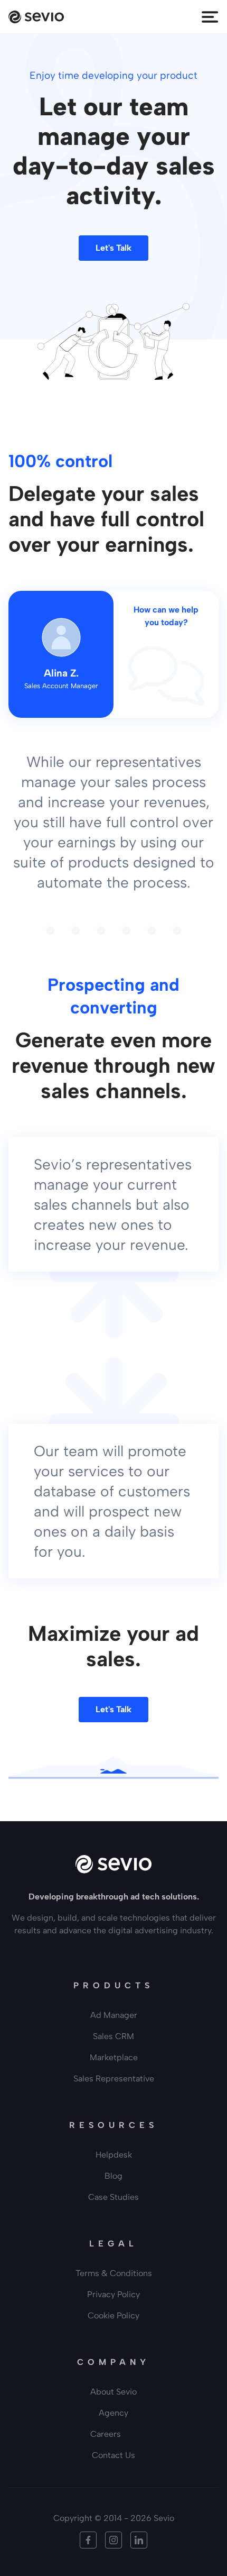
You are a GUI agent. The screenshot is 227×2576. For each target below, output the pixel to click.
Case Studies (113, 2197)
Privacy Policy (113, 2294)
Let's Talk (113, 248)
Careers (106, 2434)
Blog (113, 2176)
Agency (113, 2413)
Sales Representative (114, 2079)
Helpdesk (114, 2155)
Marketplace (114, 2057)
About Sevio (113, 2392)
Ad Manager (114, 2015)
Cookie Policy (113, 2315)
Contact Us (113, 2455)
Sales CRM (113, 2036)
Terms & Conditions (114, 2273)
